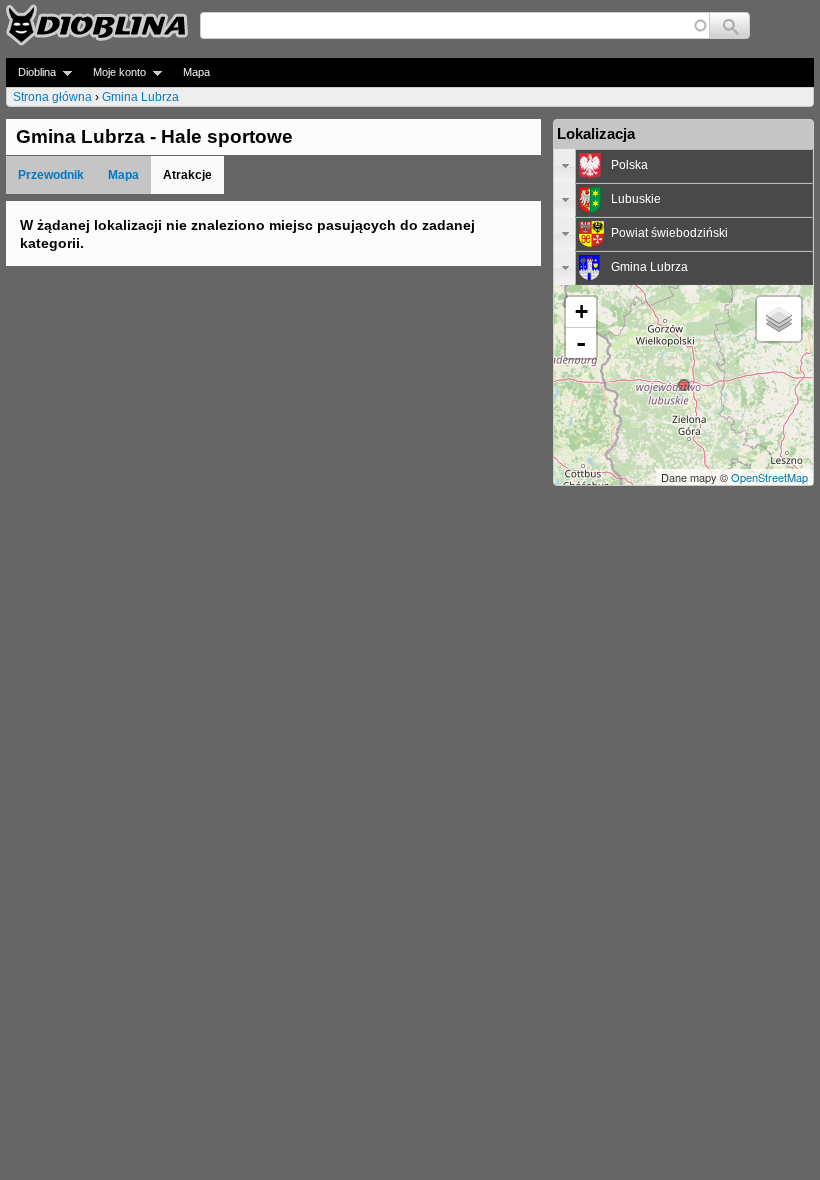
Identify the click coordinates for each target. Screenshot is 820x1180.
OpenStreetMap (769, 477)
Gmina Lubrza (140, 97)
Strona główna (52, 97)
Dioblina (31, 72)
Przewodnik (51, 175)
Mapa (196, 72)
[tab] (683, 166)
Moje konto (113, 72)
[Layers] (779, 319)
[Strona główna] (97, 25)
